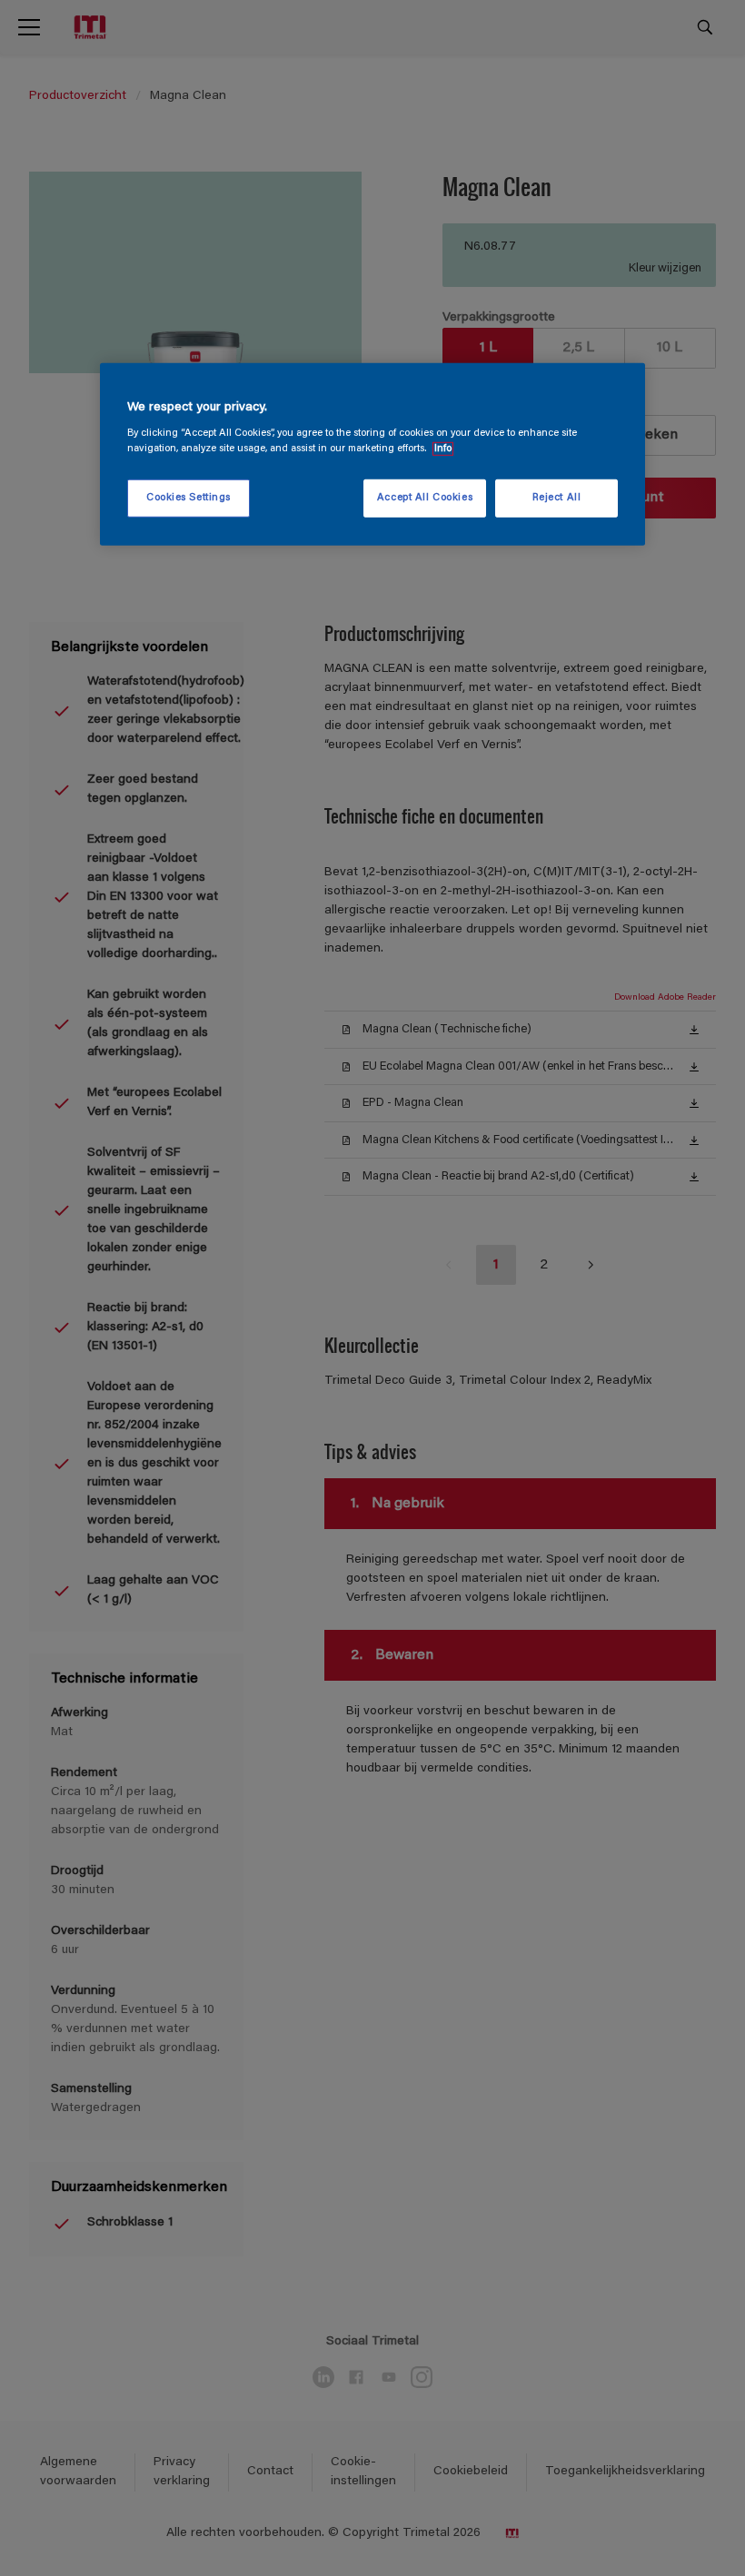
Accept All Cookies (425, 498)
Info (443, 449)
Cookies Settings (189, 498)
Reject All (557, 498)
